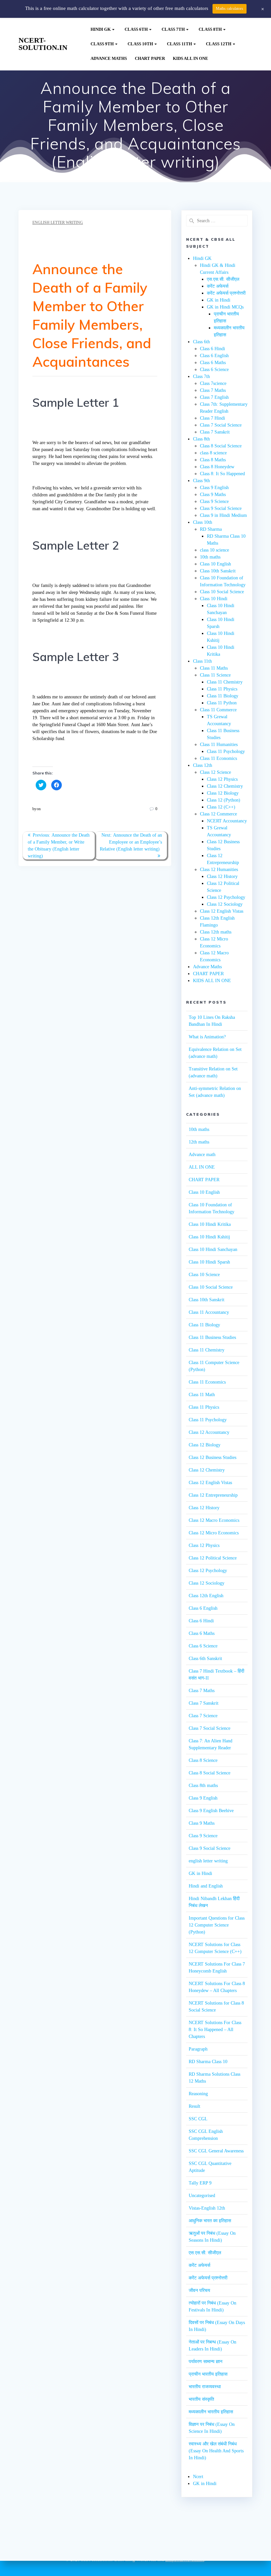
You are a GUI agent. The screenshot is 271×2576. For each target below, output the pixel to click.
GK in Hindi (219, 300)
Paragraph (198, 2049)
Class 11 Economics (218, 758)
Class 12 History (222, 876)
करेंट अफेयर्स (218, 286)
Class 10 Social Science (222, 592)
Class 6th (136, 29)
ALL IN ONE (202, 1167)
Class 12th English (206, 1596)
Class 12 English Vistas (222, 911)
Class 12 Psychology (226, 897)
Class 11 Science (215, 675)
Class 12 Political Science (213, 1558)
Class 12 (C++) (221, 807)
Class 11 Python (222, 703)
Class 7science (213, 383)
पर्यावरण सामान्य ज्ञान (206, 2362)
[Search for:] (217, 221)
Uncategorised (202, 2196)
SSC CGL (198, 2119)
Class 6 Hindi (213, 349)
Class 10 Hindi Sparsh (209, 1262)
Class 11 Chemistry (225, 682)
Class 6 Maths (213, 363)
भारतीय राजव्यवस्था (205, 2387)
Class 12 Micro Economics (214, 1533)
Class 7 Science (203, 1716)
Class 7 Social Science (221, 425)
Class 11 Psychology (226, 751)
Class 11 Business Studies (212, 1337)
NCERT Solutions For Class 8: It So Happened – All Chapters (215, 2030)
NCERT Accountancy (227, 821)
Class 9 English (214, 488)
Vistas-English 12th (207, 2208)
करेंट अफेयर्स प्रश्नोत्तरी (226, 293)
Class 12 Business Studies (213, 1457)
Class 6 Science (214, 370)
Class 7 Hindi (213, 418)
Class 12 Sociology (225, 904)
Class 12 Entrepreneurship (213, 1495)
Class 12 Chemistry (225, 786)
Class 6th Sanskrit (205, 1659)
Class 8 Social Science (221, 446)
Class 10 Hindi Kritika (210, 1224)
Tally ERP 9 (200, 2183)
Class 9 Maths (213, 495)
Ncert (198, 2477)
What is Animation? (207, 1037)
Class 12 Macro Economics (214, 1520)
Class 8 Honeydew (217, 467)
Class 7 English (214, 397)
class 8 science (213, 453)
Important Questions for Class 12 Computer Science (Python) (217, 1925)
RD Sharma (211, 529)
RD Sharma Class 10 (208, 2062)
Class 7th (173, 29)
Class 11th (179, 44)
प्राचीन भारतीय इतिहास (208, 2374)
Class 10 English (215, 564)
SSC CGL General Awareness (216, 2151)
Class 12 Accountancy (209, 1432)
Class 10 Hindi (214, 599)
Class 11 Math (202, 1395)
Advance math (202, 1155)
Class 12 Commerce (218, 814)
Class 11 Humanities (219, 745)
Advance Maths (109, 59)
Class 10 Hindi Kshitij (209, 1237)
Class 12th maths (216, 932)
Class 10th (140, 44)
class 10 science (214, 550)
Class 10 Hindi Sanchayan (213, 1249)
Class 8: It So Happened (222, 474)
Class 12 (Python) (224, 800)
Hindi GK (101, 29)
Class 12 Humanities (219, 870)
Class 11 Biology (223, 696)
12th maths (199, 1142)
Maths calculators (230, 9)
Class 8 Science (203, 1760)
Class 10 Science (204, 1275)
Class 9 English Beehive (211, 1811)
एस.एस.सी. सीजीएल (223, 279)
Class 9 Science (214, 501)
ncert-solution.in (43, 44)
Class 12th (219, 44)
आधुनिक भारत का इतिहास (210, 2221)
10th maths (210, 557)
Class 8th (210, 29)
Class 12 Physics (222, 779)
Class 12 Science (215, 772)
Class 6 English (214, 356)
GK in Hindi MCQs (225, 307)
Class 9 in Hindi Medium (223, 515)
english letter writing (58, 223)
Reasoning (198, 2094)
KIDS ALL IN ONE (191, 59)
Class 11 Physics (222, 689)
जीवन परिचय (199, 2290)
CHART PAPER (150, 59)
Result (194, 2106)
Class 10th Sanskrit (218, 571)
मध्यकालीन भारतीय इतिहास (211, 2412)
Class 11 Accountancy (209, 1312)
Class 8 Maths (213, 460)
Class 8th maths (203, 1786)
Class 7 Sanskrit (215, 432)
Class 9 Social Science (221, 508)
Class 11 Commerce (218, 710)
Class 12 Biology (223, 793)
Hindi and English (206, 1886)
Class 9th (102, 44)
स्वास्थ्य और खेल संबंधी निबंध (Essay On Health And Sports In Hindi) (216, 2451)
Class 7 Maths (213, 390)
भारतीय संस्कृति (201, 2399)
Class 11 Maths (214, 668)
